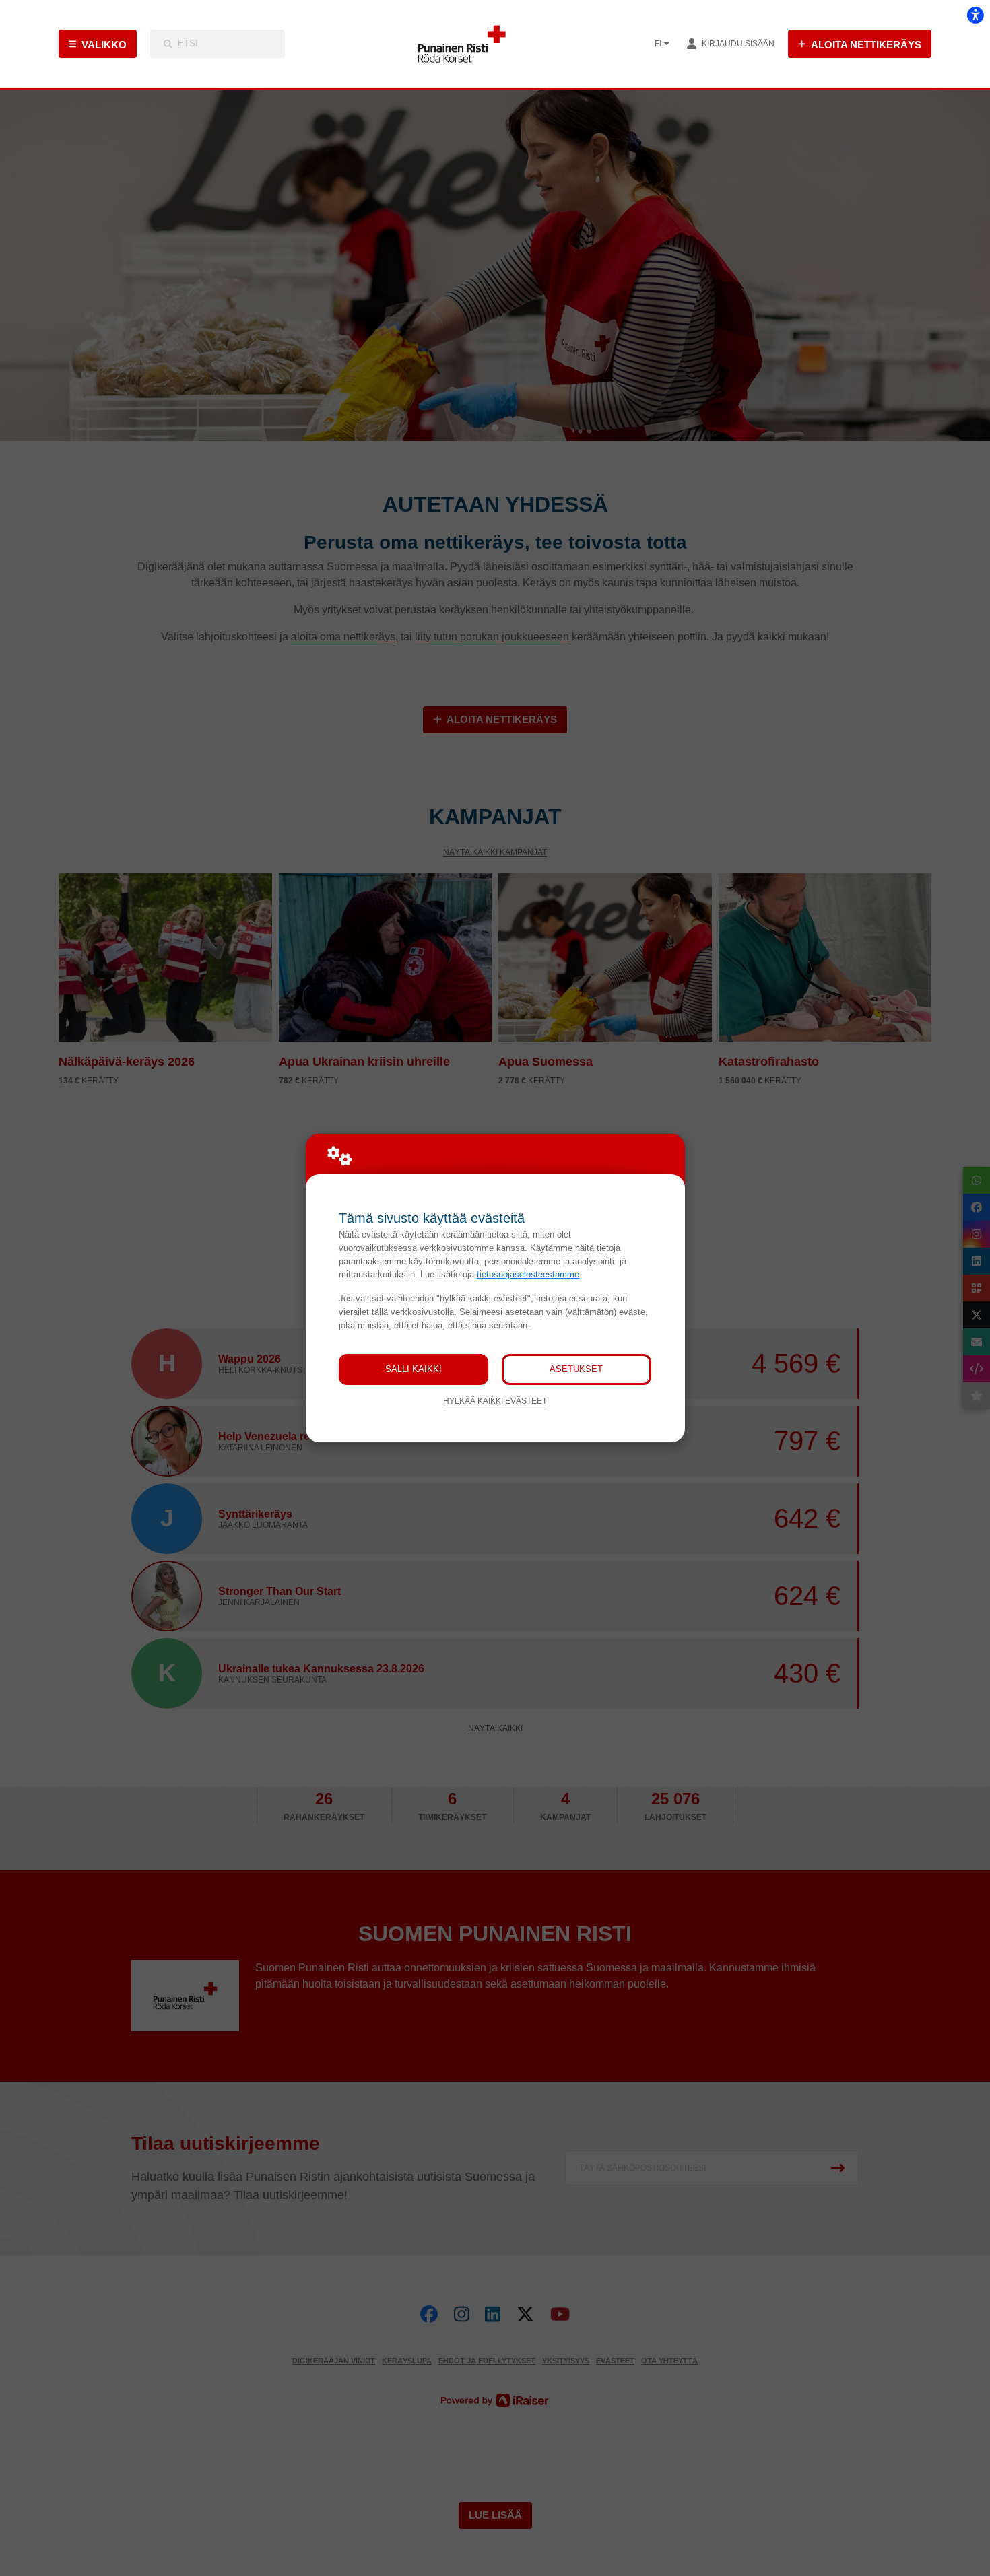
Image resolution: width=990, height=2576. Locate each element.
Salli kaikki (414, 1369)
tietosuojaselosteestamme (528, 1274)
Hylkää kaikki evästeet (495, 1401)
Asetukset (576, 1369)
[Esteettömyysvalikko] (975, 15)
